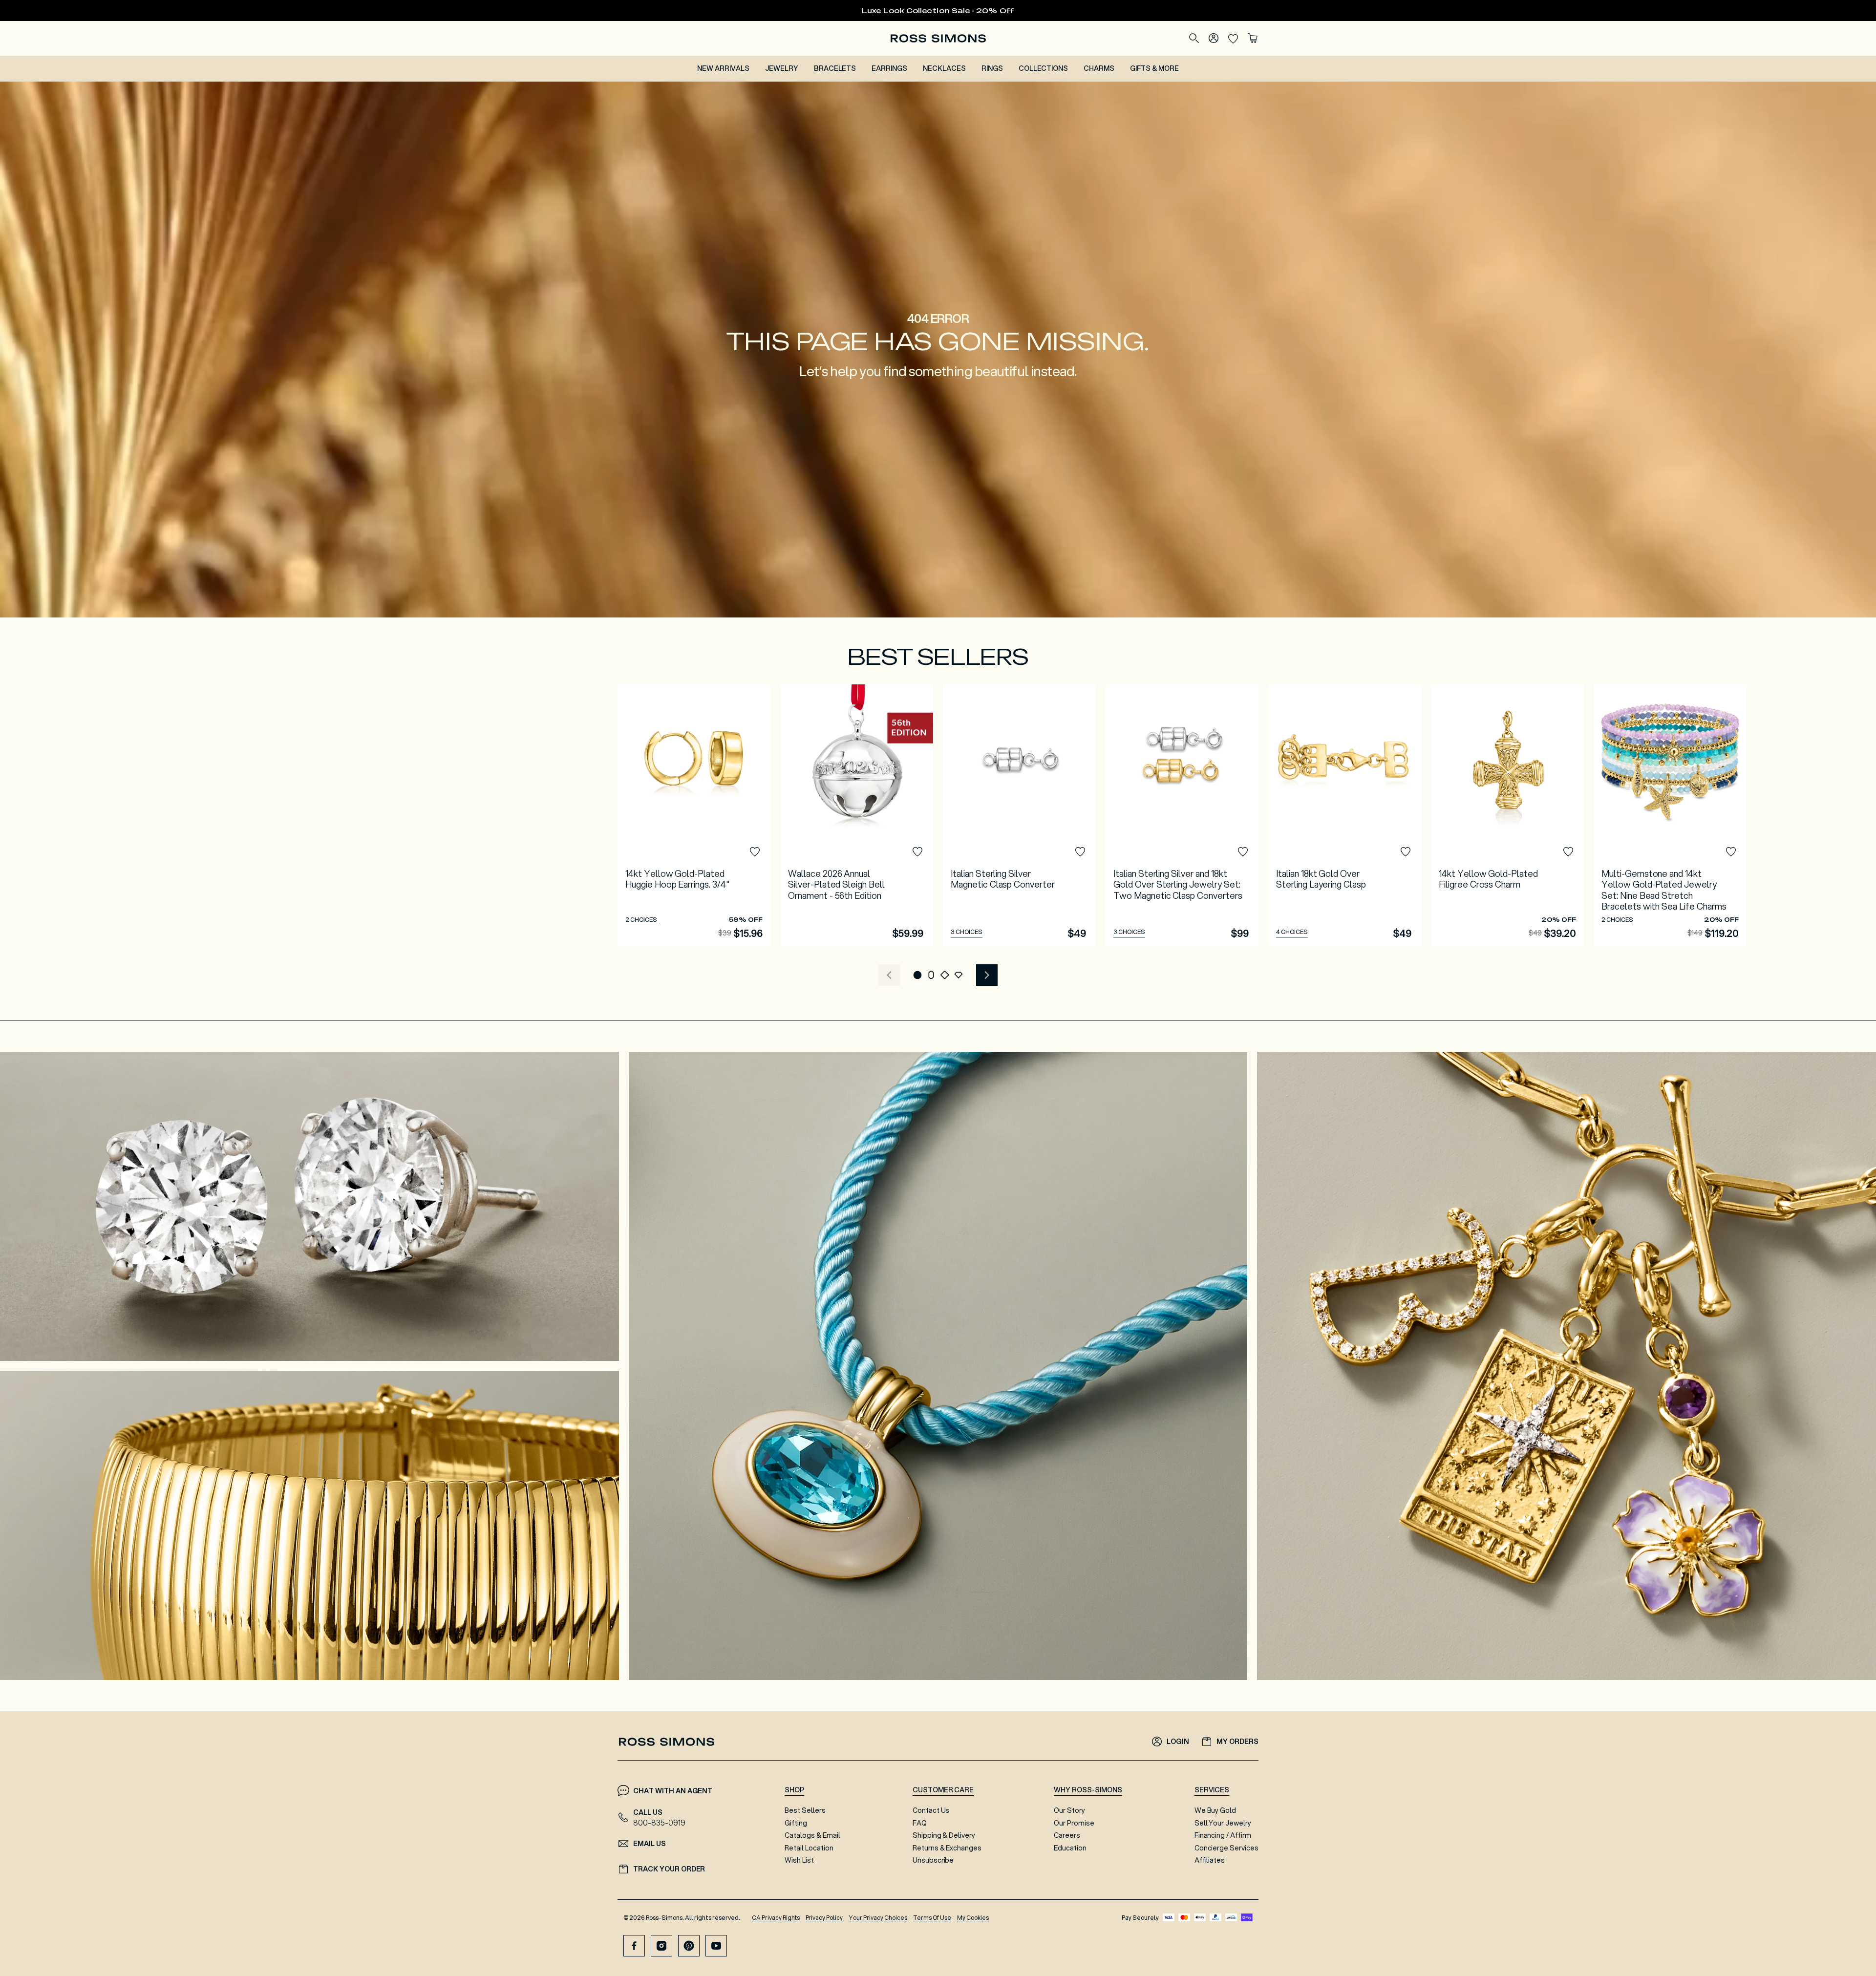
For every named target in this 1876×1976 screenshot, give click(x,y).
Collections (1044, 68)
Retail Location (809, 1848)
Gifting (796, 1823)
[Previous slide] (889, 975)
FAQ (920, 1823)
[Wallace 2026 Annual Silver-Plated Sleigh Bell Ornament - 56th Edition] (857, 815)
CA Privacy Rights (776, 1918)
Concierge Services (1226, 1848)
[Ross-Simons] (938, 38)
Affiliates (1210, 1860)
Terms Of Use (932, 1918)
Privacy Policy (824, 1918)
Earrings (889, 68)
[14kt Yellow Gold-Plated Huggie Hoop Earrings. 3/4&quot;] (694, 815)
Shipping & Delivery (944, 1835)
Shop (794, 1790)
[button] (917, 975)
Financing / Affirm (1223, 1835)
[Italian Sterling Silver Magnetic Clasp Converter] (1019, 815)
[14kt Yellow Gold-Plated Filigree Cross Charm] (1507, 815)
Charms (1099, 68)
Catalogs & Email (812, 1835)
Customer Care (943, 1790)
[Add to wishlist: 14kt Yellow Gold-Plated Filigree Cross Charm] (1568, 852)
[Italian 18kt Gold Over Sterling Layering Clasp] (1345, 815)
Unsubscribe (933, 1860)
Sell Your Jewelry (1223, 1823)
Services (1212, 1790)
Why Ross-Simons (1088, 1790)
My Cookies (973, 1918)
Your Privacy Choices (878, 1918)
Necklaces (944, 68)
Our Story (1069, 1810)
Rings (992, 68)
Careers (1067, 1835)
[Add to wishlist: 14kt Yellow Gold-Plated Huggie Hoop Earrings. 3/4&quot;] (755, 852)
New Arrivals (723, 68)
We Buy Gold (1215, 1810)
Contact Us (931, 1810)
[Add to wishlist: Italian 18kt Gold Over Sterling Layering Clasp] (1406, 852)
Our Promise (1074, 1823)
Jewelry (782, 68)
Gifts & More (1154, 68)
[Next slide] (987, 975)
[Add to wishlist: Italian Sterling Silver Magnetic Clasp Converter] (1080, 852)
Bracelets (835, 68)
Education (1070, 1848)
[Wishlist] (1233, 38)
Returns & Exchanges (947, 1848)
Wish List (799, 1860)
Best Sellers (805, 1810)
